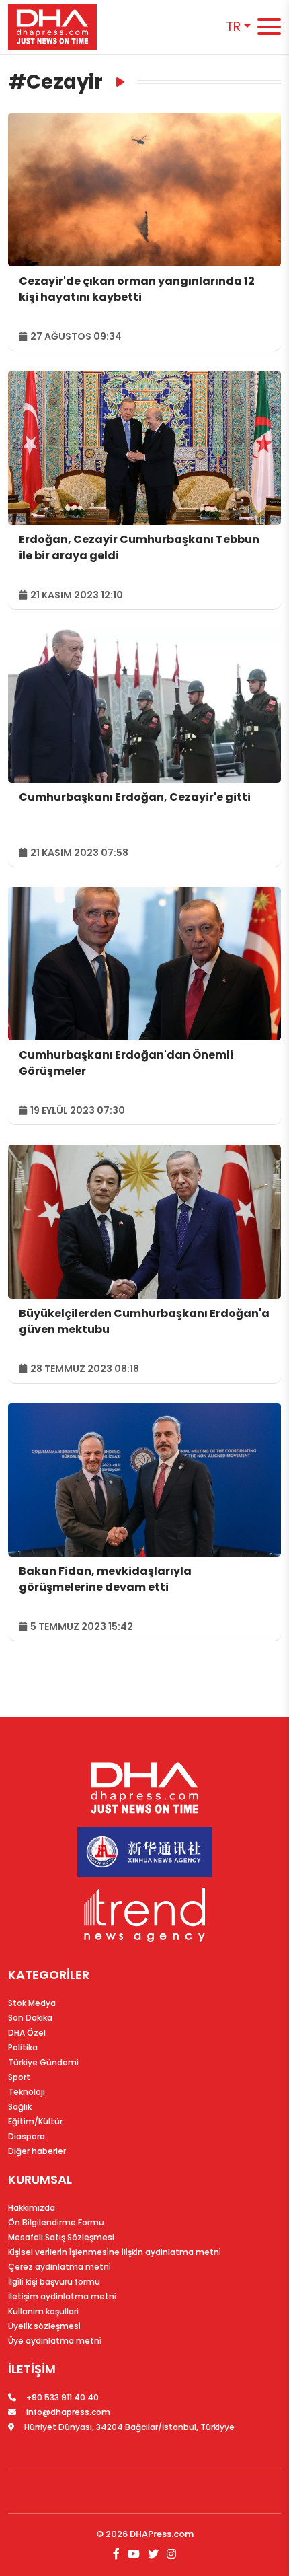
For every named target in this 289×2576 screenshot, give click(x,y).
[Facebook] (118, 2554)
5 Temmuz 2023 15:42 (81, 1626)
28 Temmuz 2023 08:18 (84, 1369)
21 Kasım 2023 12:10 (76, 595)
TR (233, 27)
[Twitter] (153, 2554)
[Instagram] (170, 2554)
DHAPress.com (162, 2534)
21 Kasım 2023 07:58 (78, 853)
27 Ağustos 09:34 (75, 336)
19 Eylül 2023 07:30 (77, 1110)
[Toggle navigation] (269, 27)
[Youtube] (134, 2554)
